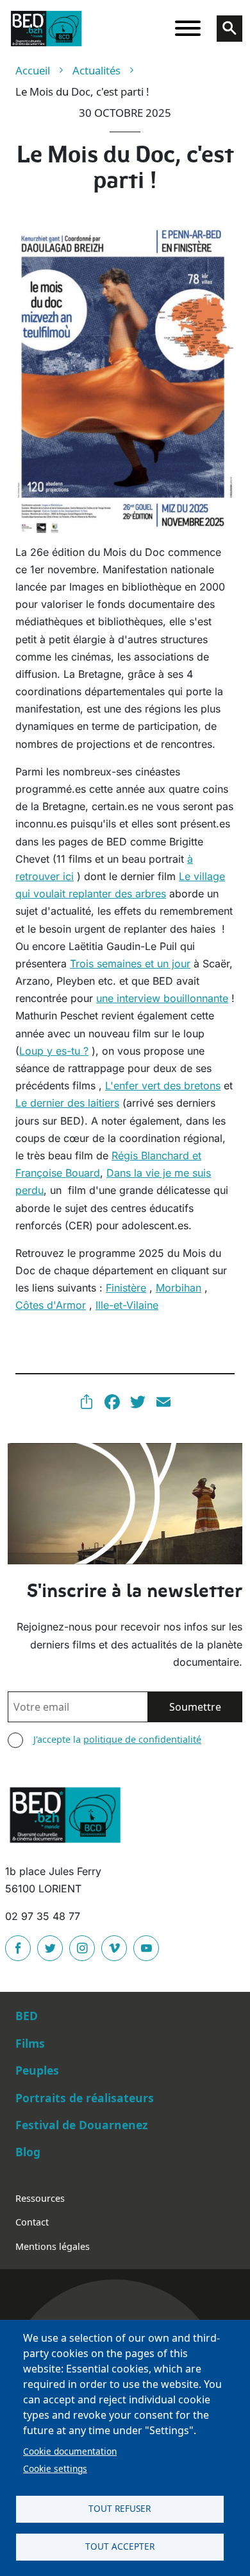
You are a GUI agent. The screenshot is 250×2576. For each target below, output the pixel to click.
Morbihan (179, 1288)
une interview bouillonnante (162, 998)
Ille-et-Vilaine (127, 1305)
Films (30, 2043)
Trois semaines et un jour (130, 964)
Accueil (33, 70)
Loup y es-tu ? (54, 1051)
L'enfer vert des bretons (163, 1085)
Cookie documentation (70, 2451)
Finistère (126, 1288)
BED (27, 2016)
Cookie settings (55, 2468)
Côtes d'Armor (51, 1305)
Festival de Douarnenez (82, 2125)
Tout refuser (120, 2508)
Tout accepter (120, 2546)
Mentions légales (53, 2246)
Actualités (96, 70)
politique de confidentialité (142, 1739)
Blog (28, 2152)
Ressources (40, 2198)
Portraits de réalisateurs (85, 2098)
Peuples (37, 2070)
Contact (32, 2222)
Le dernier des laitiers (67, 1103)
